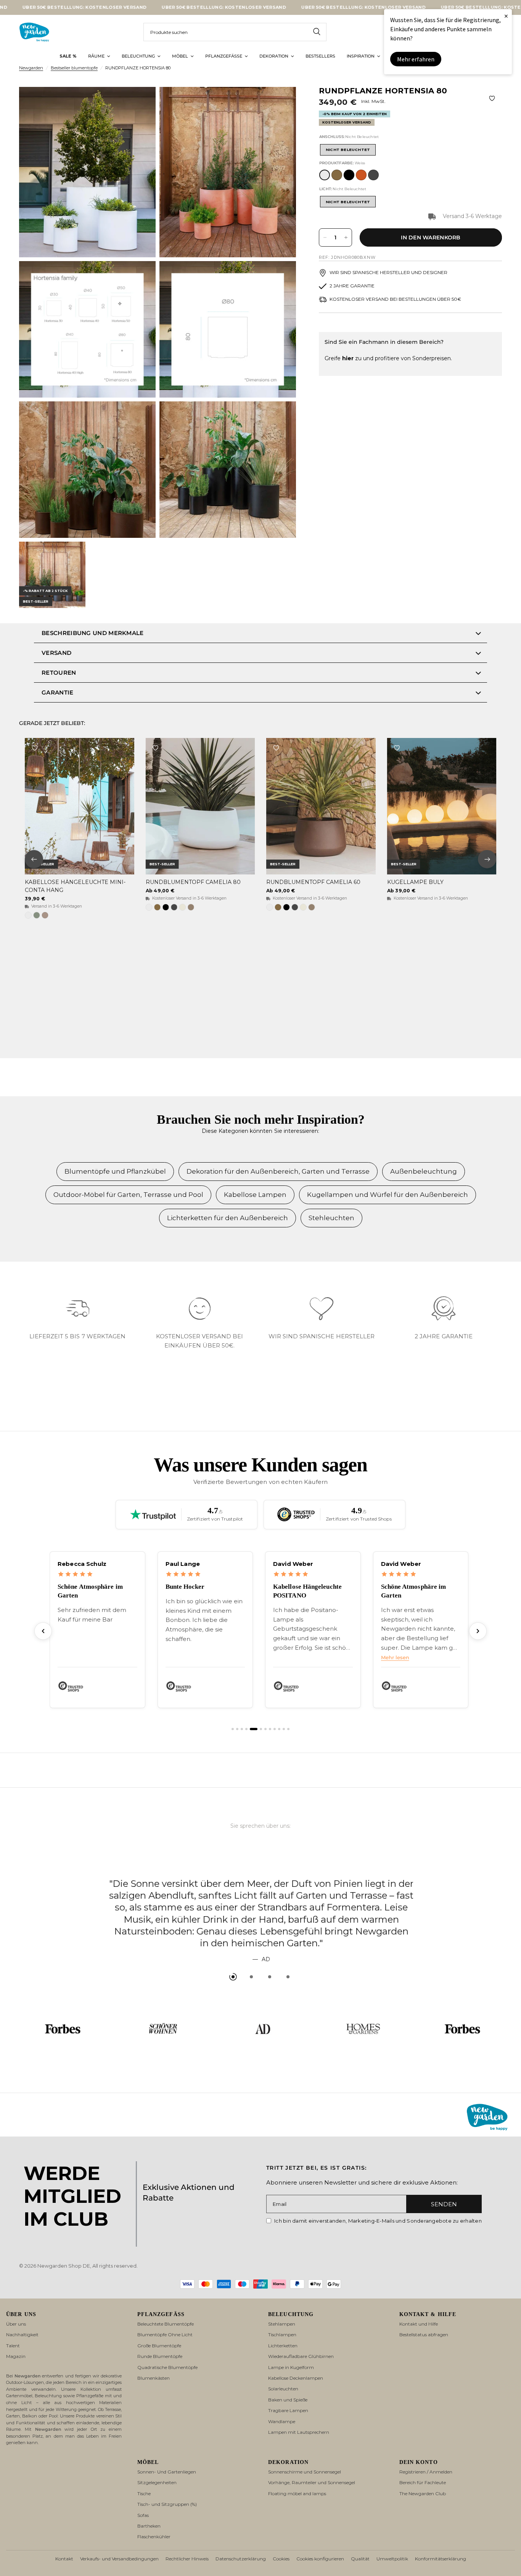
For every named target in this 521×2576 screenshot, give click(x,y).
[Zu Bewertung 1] (233, 1753)
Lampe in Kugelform (291, 2367)
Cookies (281, 2559)
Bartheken (149, 2526)
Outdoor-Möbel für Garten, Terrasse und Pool (128, 1195)
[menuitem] (68, 56)
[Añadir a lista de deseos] (492, 98)
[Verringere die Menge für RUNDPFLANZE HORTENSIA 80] (325, 237)
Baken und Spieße (288, 2400)
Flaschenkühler (154, 2537)
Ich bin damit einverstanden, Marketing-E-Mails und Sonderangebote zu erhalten (378, 2221)
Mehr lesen (395, 1681)
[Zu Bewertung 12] (288, 1753)
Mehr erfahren (416, 59)
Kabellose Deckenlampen (296, 2378)
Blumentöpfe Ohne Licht (165, 2335)
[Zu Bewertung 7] (265, 1753)
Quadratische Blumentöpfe (167, 2367)
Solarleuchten (283, 2389)
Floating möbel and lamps (297, 2493)
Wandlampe (282, 2421)
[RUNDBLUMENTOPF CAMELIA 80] (200, 806)
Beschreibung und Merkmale (93, 633)
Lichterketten (283, 2346)
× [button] (506, 16)
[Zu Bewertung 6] (261, 1753)
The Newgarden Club (423, 2493)
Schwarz (349, 175)
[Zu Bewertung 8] (270, 1753)
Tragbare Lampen (288, 2410)
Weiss (325, 175)
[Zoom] (140, 103)
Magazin (16, 2356)
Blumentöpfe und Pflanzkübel (115, 1171)
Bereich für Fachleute (423, 2482)
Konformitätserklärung (441, 2559)
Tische (144, 2493)
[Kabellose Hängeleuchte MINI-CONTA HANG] (80, 806)
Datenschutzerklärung (241, 2559)
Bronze (337, 175)
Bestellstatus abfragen (424, 2335)
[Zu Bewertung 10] (279, 1753)
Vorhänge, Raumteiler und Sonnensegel (312, 2482)
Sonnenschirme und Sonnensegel (305, 2472)
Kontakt (64, 2559)
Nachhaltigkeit (22, 2335)
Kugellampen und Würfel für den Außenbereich (388, 1195)
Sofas (143, 2515)
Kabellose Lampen (255, 1195)
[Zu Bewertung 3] (242, 1753)
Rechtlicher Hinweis (187, 2559)
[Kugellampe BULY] (442, 806)
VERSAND (56, 653)
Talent (13, 2346)
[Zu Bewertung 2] (237, 1753)
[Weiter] (478, 1655)
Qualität (360, 2559)
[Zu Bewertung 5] (254, 1753)
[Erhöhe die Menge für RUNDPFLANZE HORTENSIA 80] (346, 237)
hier (348, 358)
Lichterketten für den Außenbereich (228, 1218)
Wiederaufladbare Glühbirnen (301, 2356)
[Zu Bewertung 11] (284, 1753)
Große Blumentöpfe (159, 2346)
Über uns (16, 2324)
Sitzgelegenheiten (157, 2482)
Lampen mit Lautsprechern (299, 2432)
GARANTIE (57, 692)
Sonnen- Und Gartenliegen (167, 2472)
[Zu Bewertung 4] (246, 1753)
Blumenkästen (154, 2378)
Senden (444, 2204)
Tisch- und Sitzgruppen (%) (167, 2504)
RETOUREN (59, 673)
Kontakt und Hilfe (419, 2324)
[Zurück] (43, 1655)
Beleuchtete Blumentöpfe (166, 2324)
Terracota (361, 175)
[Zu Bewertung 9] (275, 1753)
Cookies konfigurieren (320, 2559)
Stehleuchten (331, 1218)
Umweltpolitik (392, 2559)
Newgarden (31, 68)
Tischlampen (282, 2335)
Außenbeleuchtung (424, 1171)
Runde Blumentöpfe (160, 2356)
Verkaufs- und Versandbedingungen (119, 2559)
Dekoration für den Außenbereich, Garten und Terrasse (278, 1171)
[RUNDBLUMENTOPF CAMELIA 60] (321, 806)
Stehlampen (282, 2324)
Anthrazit (373, 175)
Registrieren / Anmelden (426, 2472)
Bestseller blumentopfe (74, 68)
